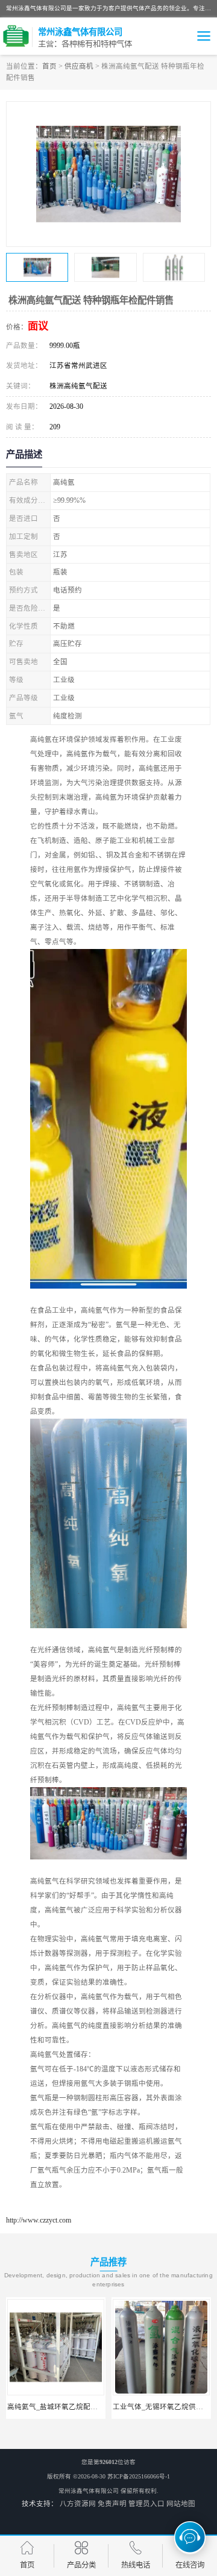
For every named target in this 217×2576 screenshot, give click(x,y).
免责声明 (112, 2504)
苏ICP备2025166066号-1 (139, 2476)
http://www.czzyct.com (39, 2220)
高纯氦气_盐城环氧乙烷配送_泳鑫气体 (69, 2407)
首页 (49, 66)
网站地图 (181, 2504)
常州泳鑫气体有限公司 (89, 2491)
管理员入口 (146, 2504)
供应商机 (79, 66)
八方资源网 (78, 2504)
